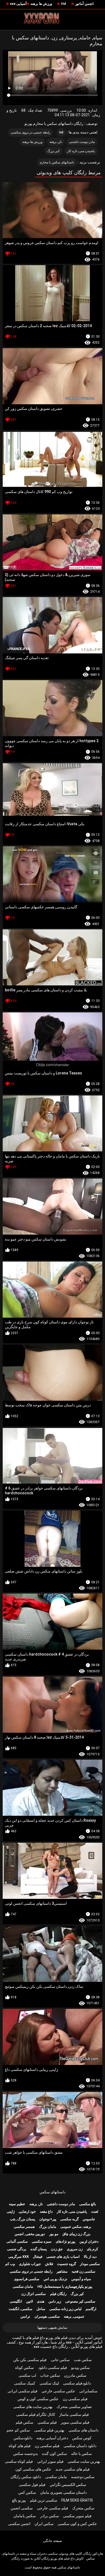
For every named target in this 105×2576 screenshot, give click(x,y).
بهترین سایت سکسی (84, 2461)
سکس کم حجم (18, 2430)
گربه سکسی (69, 2219)
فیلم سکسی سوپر (75, 2422)
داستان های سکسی (83, 2430)
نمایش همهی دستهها (52, 2327)
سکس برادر (50, 2516)
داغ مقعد (46, 2212)
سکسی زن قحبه (83, 2271)
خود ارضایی (27, 2212)
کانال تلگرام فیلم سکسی (36, 2414)
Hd (64, 4)
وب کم (10, 2264)
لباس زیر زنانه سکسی (65, 2309)
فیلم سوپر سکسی (77, 2516)
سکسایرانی (88, 2391)
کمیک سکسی (25, 2383)
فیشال (38, 2257)
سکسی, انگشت (20, 2309)
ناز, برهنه (56, 142)
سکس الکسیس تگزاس (68, 2485)
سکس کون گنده (55, 2454)
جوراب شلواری (30, 2264)
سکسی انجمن (22, 2508)
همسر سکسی (24, 2227)
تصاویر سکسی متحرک (74, 2407)
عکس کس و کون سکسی (77, 2524)
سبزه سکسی (42, 2241)
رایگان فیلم (58, 2294)
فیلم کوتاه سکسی (19, 2461)
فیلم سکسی (47, 2422)
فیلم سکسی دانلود (53, 2368)
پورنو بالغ (19, 2500)
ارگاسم (91, 2309)
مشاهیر (62, 2271)
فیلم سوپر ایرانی (50, 2461)
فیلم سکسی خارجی (52, 2508)
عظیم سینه (17, 2204)
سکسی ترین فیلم (44, 2500)
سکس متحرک (83, 2508)
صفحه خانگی (52, 2541)
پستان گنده (39, 2249)
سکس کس (27, 2492)
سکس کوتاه (24, 2368)
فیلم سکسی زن (75, 2399)
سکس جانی (60, 2360)
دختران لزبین (89, 2241)
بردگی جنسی (17, 2249)
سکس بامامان (25, 2516)
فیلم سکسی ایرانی (22, 2391)
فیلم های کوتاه (20, 2446)
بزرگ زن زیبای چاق (76, 2234)
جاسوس (89, 2219)
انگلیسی (16, 2301)
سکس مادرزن (75, 2375)
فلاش (49, 2264)
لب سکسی (27, 2375)
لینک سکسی (49, 2383)
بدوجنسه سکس (26, 2454)
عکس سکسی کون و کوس (38, 2399)
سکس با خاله (81, 2454)
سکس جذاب (50, 2375)
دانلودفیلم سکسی (77, 2383)
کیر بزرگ (53, 151)
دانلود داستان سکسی (80, 2446)
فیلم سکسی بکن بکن (30, 2360)
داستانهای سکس (52, 2192)
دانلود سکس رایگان (26, 2477)
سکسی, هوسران (47, 2316)
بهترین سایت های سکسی (33, 2407)
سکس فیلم (24, 2422)
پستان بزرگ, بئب (23, 2219)
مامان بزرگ (48, 2227)
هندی (41, 2301)
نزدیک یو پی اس (55, 2279)
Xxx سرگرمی (19, 2257)
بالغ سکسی (88, 2204)
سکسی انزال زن (34, 2294)
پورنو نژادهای (66, 2241)
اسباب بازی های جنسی (63, 2257)
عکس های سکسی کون (33, 2469)
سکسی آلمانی (17, 2241)
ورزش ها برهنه (41, 4)
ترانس (25, 2316)
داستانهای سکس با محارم (57, 162)
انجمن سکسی (19, 2524)
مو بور (54, 2234)
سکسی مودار (90, 2264)
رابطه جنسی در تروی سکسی (31, 132)
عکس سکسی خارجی (58, 2391)
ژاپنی (11, 2212)
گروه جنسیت (66, 2264)
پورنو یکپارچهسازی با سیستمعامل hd (65, 2286)
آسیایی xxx (18, 4)
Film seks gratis (77, 2500)
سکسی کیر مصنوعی (80, 2301)
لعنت (95, 2212)
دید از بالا (90, 2257)
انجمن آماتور (84, 4)
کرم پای (92, 2249)
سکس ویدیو (80, 2368)
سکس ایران (44, 2524)
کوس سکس (82, 2438)
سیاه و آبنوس (81, 2279)
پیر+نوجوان (48, 2219)
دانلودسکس (23, 2438)
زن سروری (75, 2249)
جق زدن (57, 2249)
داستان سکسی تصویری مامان (63, 2492)
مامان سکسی (23, 2286)
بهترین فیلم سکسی (49, 2430)
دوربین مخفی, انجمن (30, 2234)
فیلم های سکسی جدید (73, 2469)
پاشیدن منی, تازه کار (81, 151)
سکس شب (83, 2360)
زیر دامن (55, 2301)
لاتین (29, 2301)
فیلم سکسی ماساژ (74, 2414)
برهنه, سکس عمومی (76, 2227)
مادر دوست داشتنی (82, 142)
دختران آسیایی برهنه (52, 2438)
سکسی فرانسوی (27, 2279)
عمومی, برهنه (74, 2316)
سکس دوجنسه (83, 2477)
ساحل (41, 2309)
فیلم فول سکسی (32, 2485)
